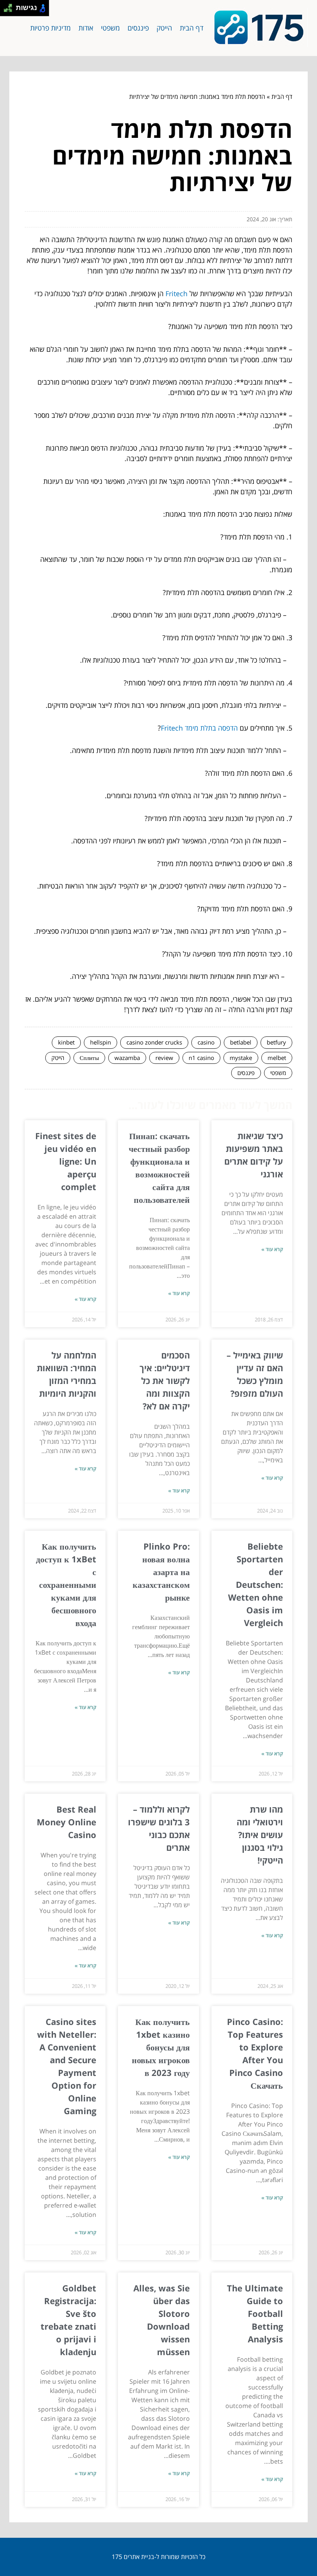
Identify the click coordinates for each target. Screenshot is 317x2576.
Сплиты (89, 1058)
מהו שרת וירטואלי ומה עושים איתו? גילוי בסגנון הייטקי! (260, 1835)
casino (206, 1042)
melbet (277, 1058)
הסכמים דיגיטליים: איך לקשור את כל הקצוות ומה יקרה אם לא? (165, 1380)
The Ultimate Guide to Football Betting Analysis (255, 2313)
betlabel (241, 1042)
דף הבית (192, 28)
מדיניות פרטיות (50, 28)
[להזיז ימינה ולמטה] (10, 10)
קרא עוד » (272, 1249)
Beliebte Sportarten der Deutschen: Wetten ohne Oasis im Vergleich (256, 1584)
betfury (276, 1042)
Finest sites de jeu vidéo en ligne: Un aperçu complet (66, 1161)
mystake (241, 1058)
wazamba (127, 1058)
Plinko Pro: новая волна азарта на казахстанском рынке (161, 1572)
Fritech (176, 293)
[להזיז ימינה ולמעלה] (10, 6)
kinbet (66, 1042)
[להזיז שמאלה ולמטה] (6, 10)
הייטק (164, 28)
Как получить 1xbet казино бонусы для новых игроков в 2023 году (161, 2047)
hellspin (101, 1042)
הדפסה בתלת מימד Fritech (199, 728)
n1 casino (201, 1058)
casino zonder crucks (154, 1042)
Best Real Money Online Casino (66, 1822)
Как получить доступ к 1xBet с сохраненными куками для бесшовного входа (66, 1584)
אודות (86, 28)
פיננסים (138, 28)
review (164, 1058)
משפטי (110, 28)
